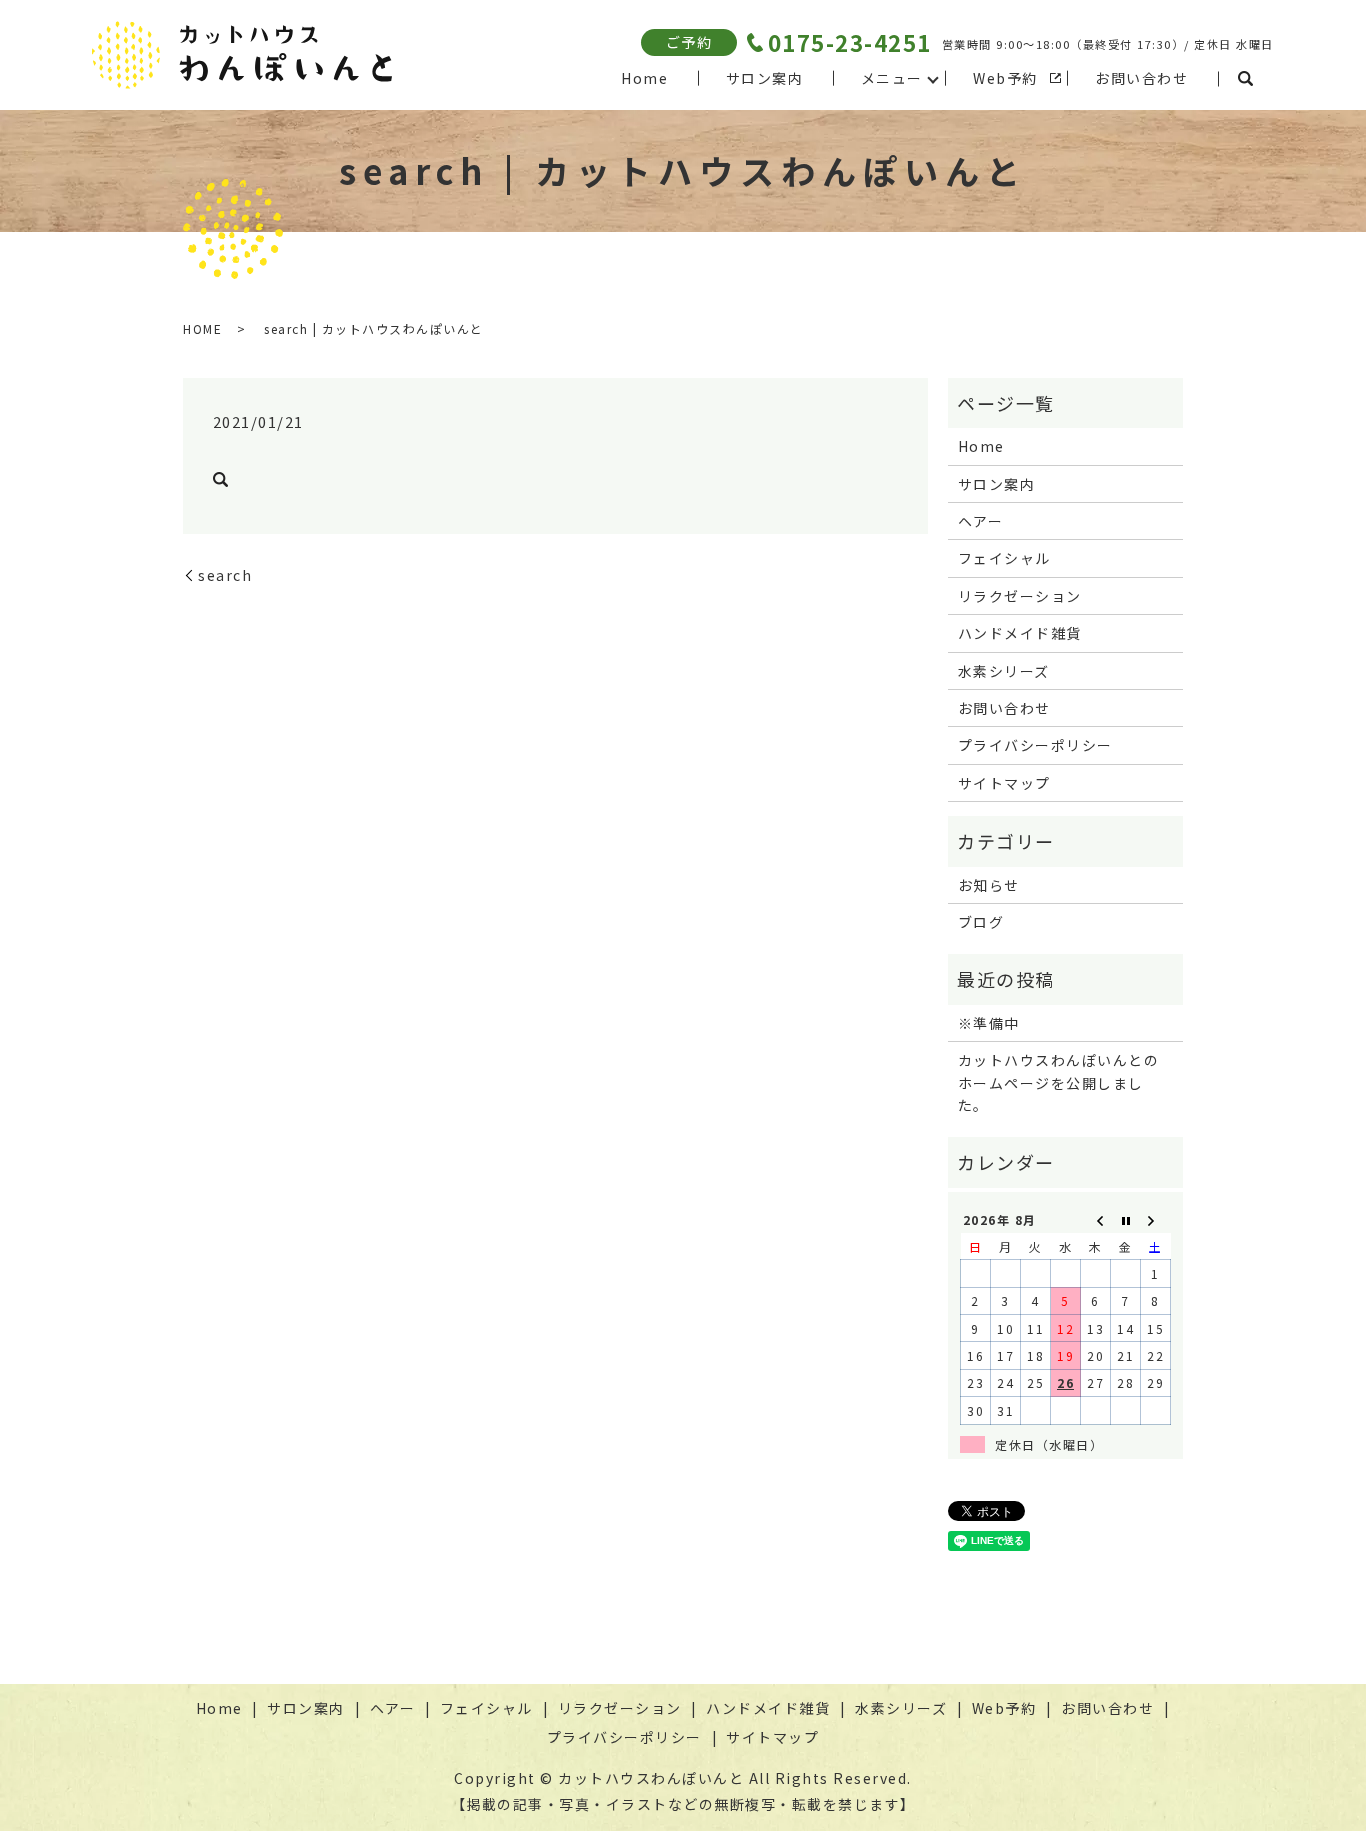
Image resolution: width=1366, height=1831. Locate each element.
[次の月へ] (1156, 1219)
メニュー (892, 78)
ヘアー (981, 521)
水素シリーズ (1004, 671)
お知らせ (989, 885)
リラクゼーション (1020, 596)
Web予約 (1005, 78)
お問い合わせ (1141, 78)
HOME (202, 328)
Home (644, 78)
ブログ (981, 922)
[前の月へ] (1096, 1219)
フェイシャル (1004, 558)
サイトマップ (1004, 783)
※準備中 (989, 1023)
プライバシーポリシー (1035, 745)
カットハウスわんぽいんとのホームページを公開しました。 (1059, 1082)
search (1246, 79)
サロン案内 (765, 78)
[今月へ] (1126, 1219)
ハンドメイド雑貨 (1020, 633)
